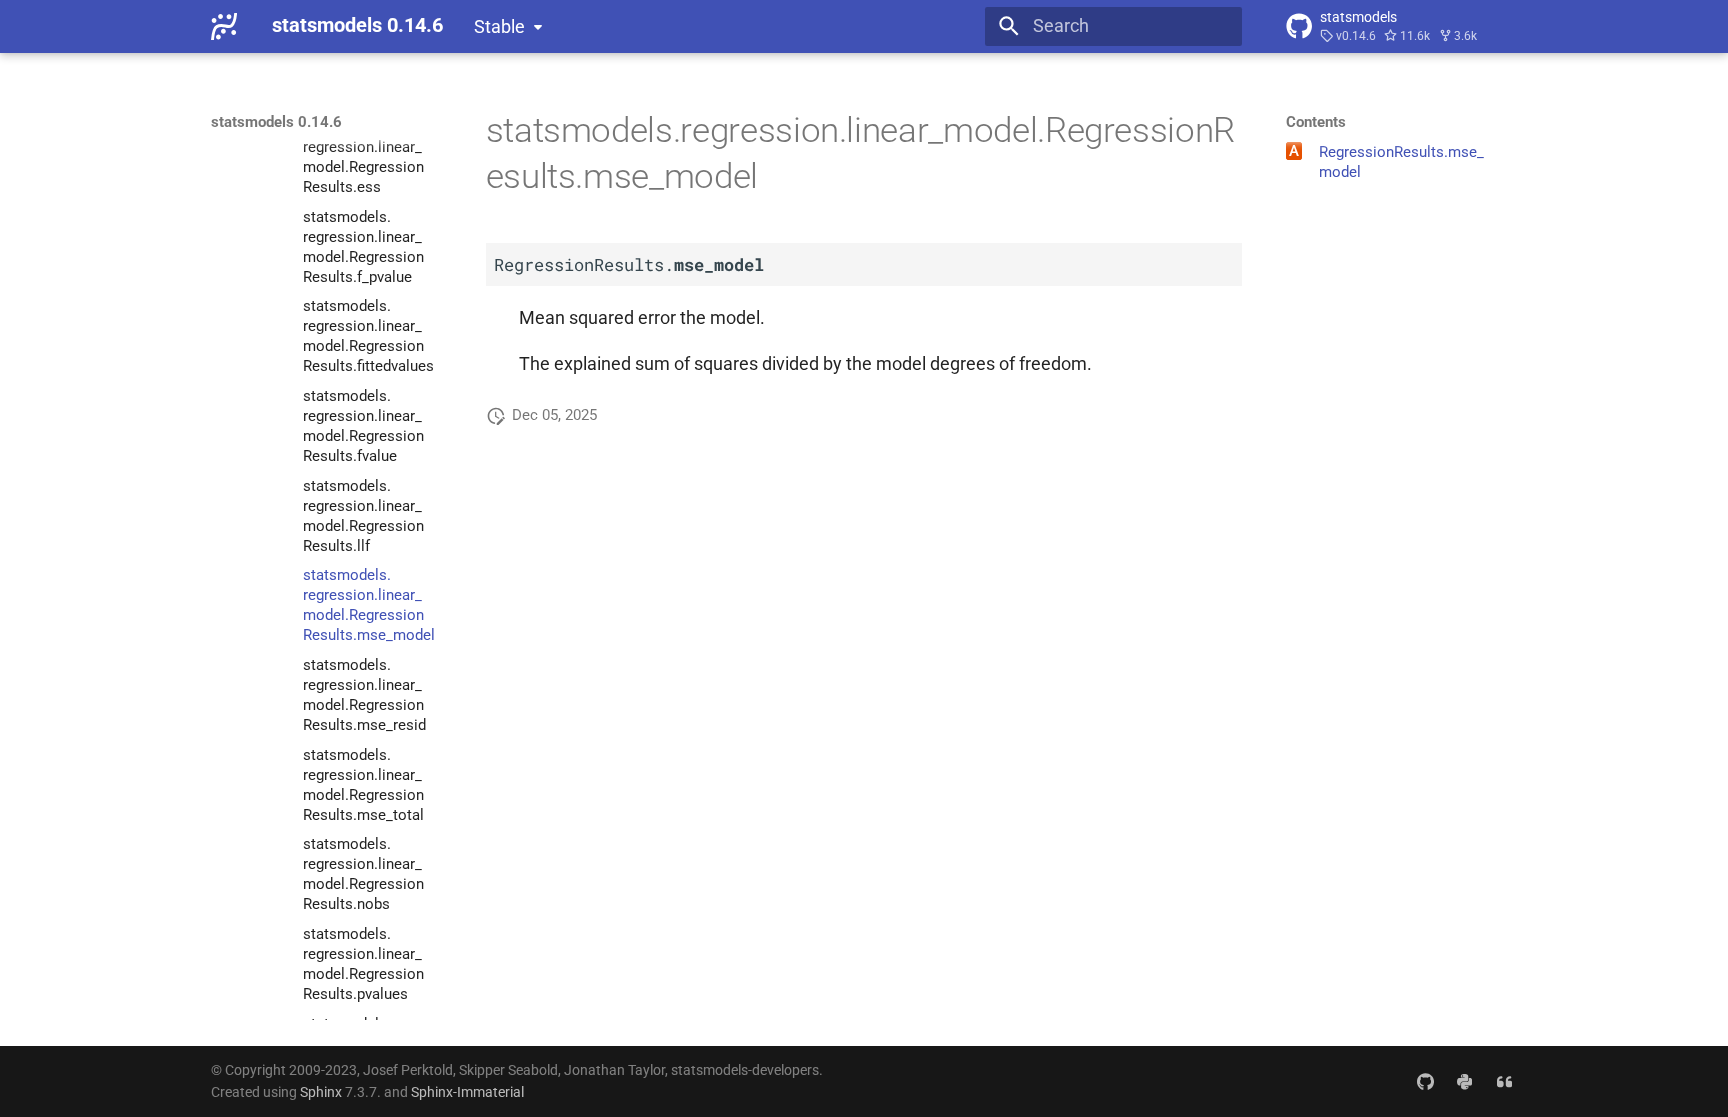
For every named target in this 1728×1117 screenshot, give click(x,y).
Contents (1316, 122)
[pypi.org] (1464, 1080)
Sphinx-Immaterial (467, 1092)
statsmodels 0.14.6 (276, 122)
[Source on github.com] (1424, 1080)
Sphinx (321, 1092)
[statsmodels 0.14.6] (224, 26)
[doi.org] (1504, 1080)
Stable (499, 27)
